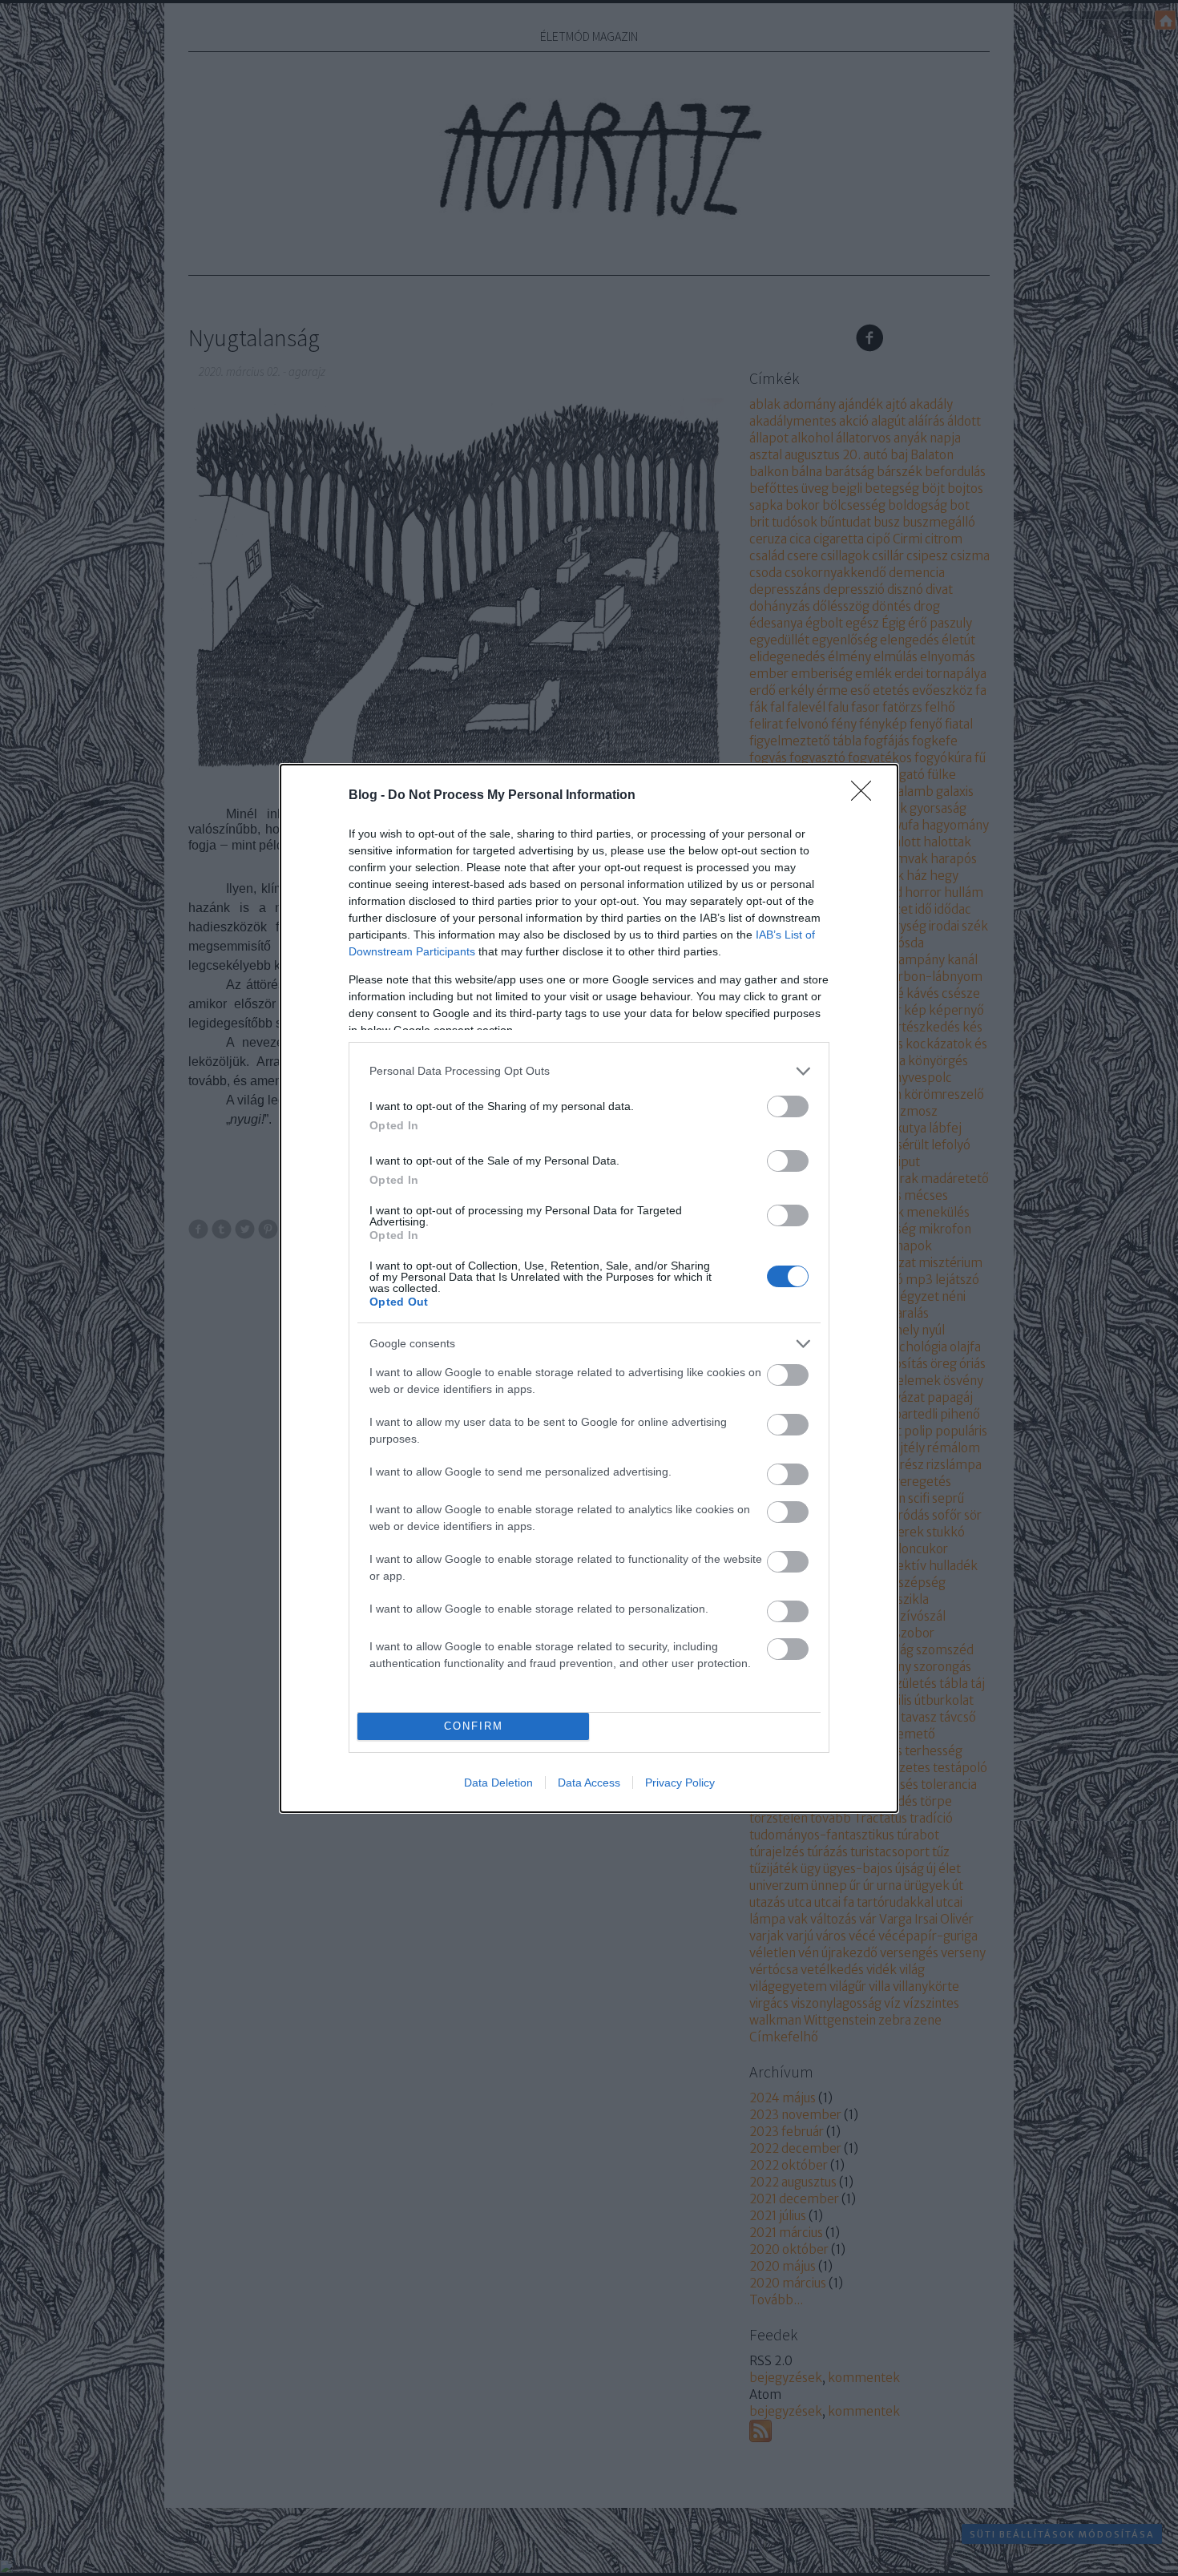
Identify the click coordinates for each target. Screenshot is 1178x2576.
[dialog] (589, 1288)
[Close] (866, 796)
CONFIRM (474, 1726)
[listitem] (589, 1071)
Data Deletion (498, 1783)
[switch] (788, 1106)
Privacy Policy (680, 1783)
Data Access (589, 1783)
